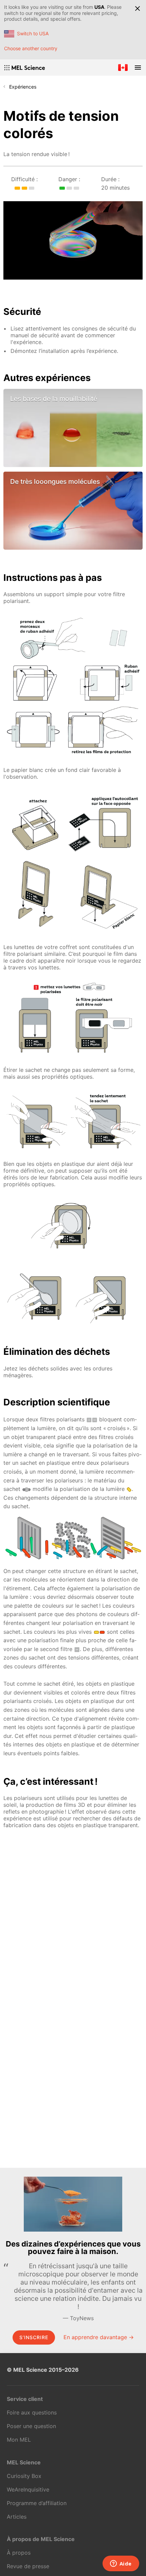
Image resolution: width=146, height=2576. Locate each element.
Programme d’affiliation (37, 2503)
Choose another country (31, 48)
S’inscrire (34, 2337)
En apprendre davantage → (99, 2337)
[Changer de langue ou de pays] (123, 68)
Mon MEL (19, 2440)
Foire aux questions (32, 2412)
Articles (17, 2517)
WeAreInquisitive (28, 2489)
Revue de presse (28, 2566)
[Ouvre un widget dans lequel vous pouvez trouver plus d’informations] (121, 2564)
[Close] (138, 8)
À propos (19, 2553)
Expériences (23, 87)
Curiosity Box (24, 2476)
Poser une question (31, 2426)
